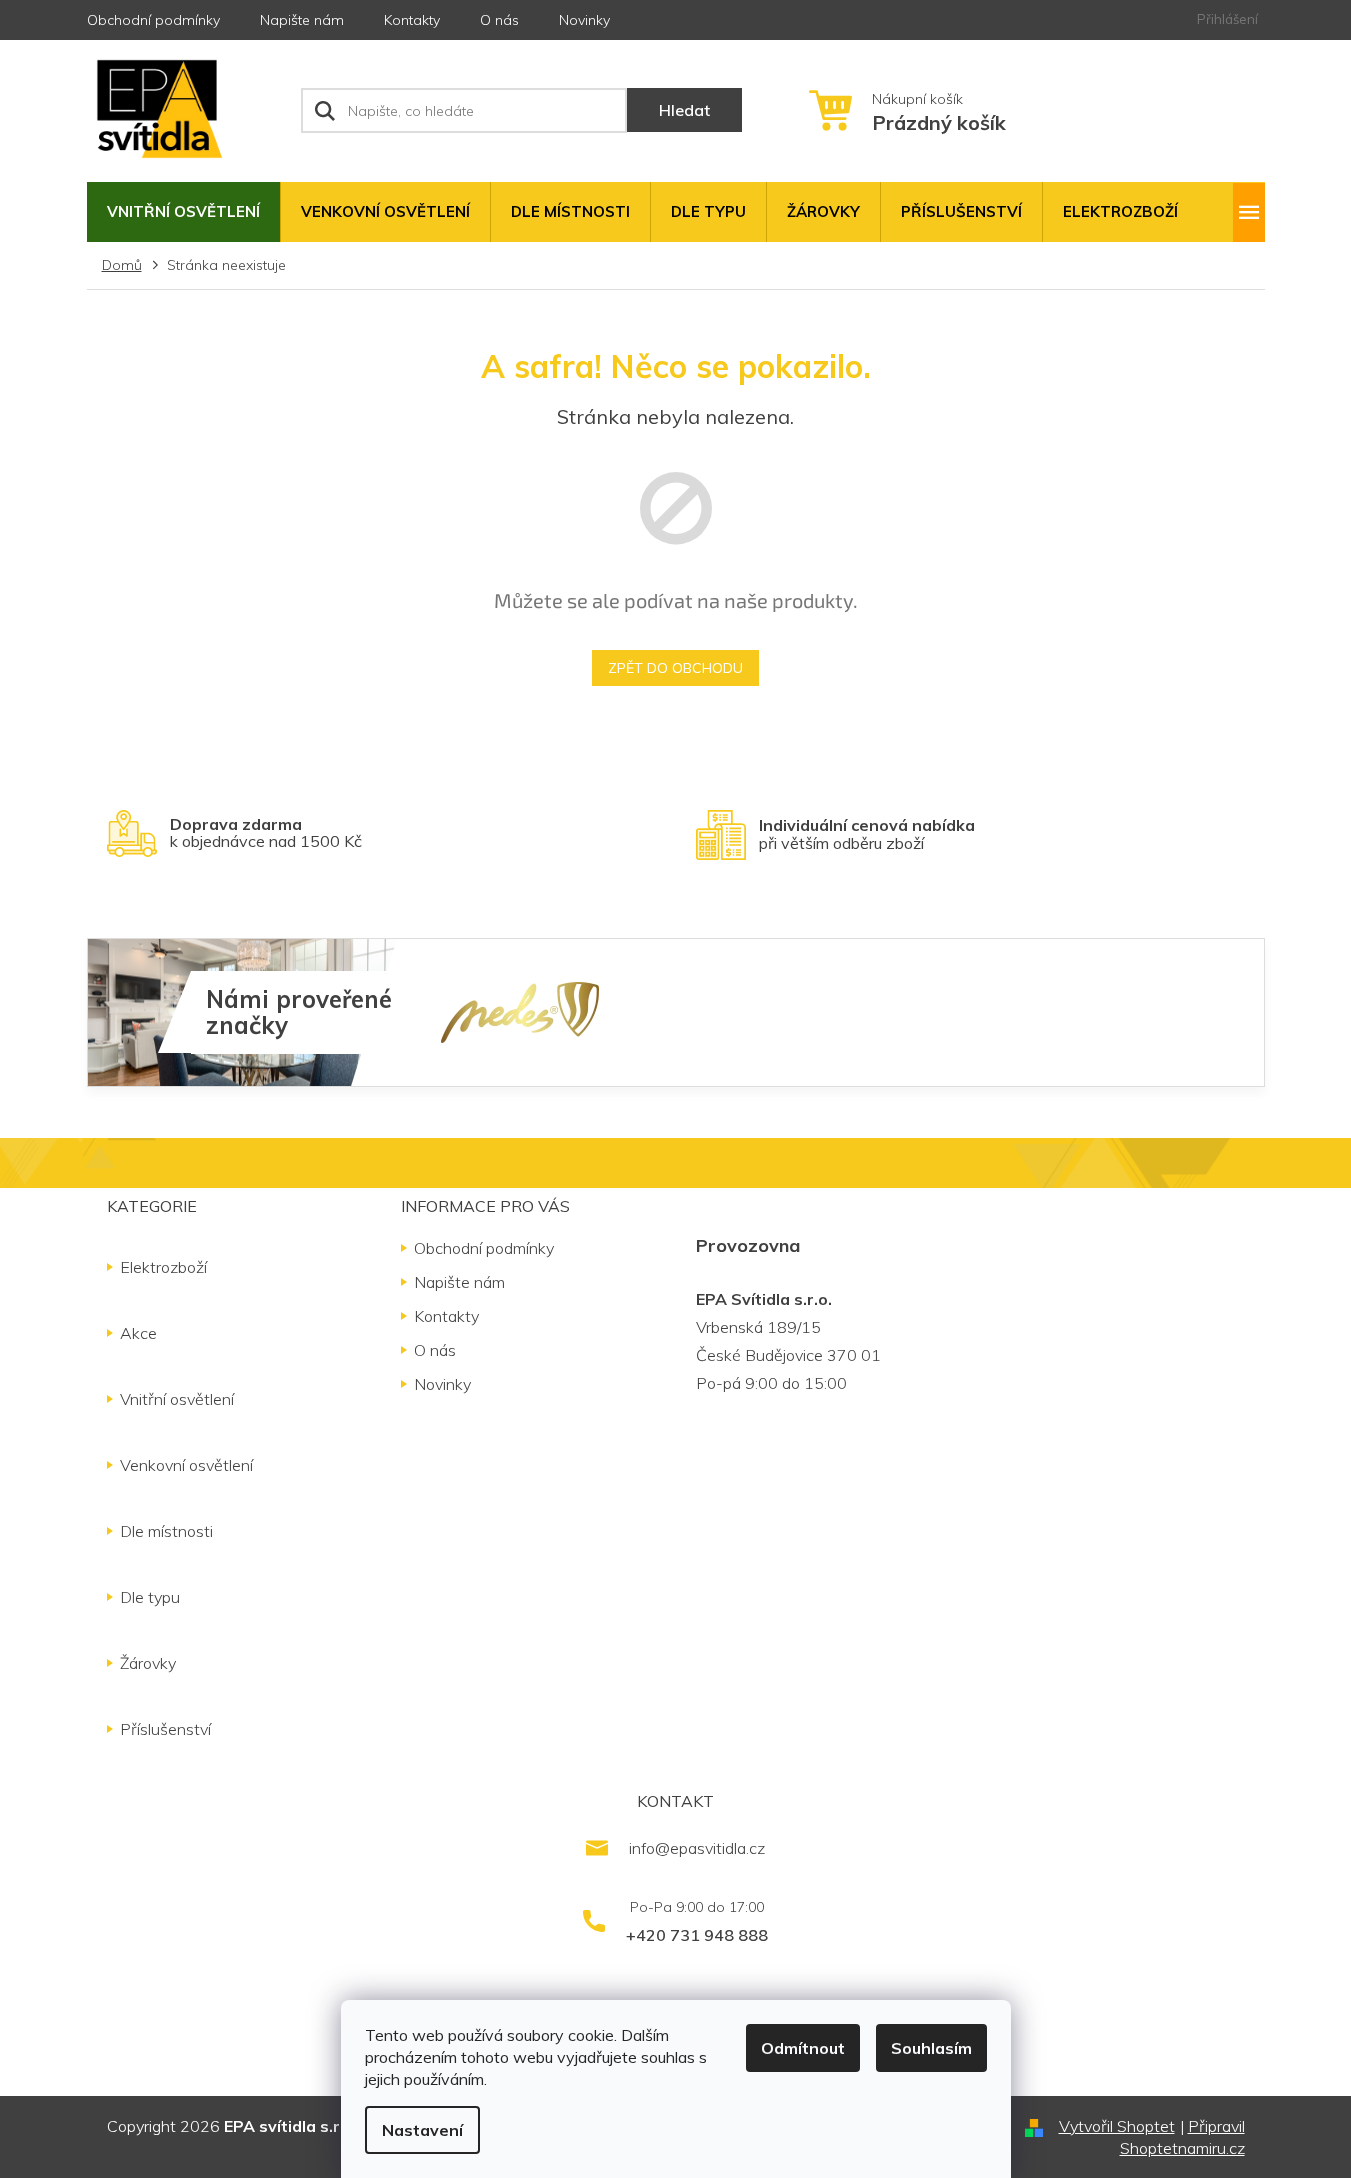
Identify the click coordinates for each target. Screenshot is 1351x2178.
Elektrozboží (163, 1267)
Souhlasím (931, 2048)
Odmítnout (803, 2048)
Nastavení (422, 2130)
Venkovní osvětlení (186, 1465)
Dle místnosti (166, 1531)
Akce (138, 1333)
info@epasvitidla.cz (697, 1848)
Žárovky (148, 1663)
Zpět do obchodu (675, 668)
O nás (499, 20)
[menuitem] (183, 212)
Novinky (584, 20)
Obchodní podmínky (153, 20)
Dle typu (150, 1597)
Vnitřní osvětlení (177, 1399)
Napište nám (302, 20)
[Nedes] (520, 1011)
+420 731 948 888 (697, 1935)
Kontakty (412, 20)
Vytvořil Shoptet (1117, 2126)
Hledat (684, 110)
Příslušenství (165, 1729)
